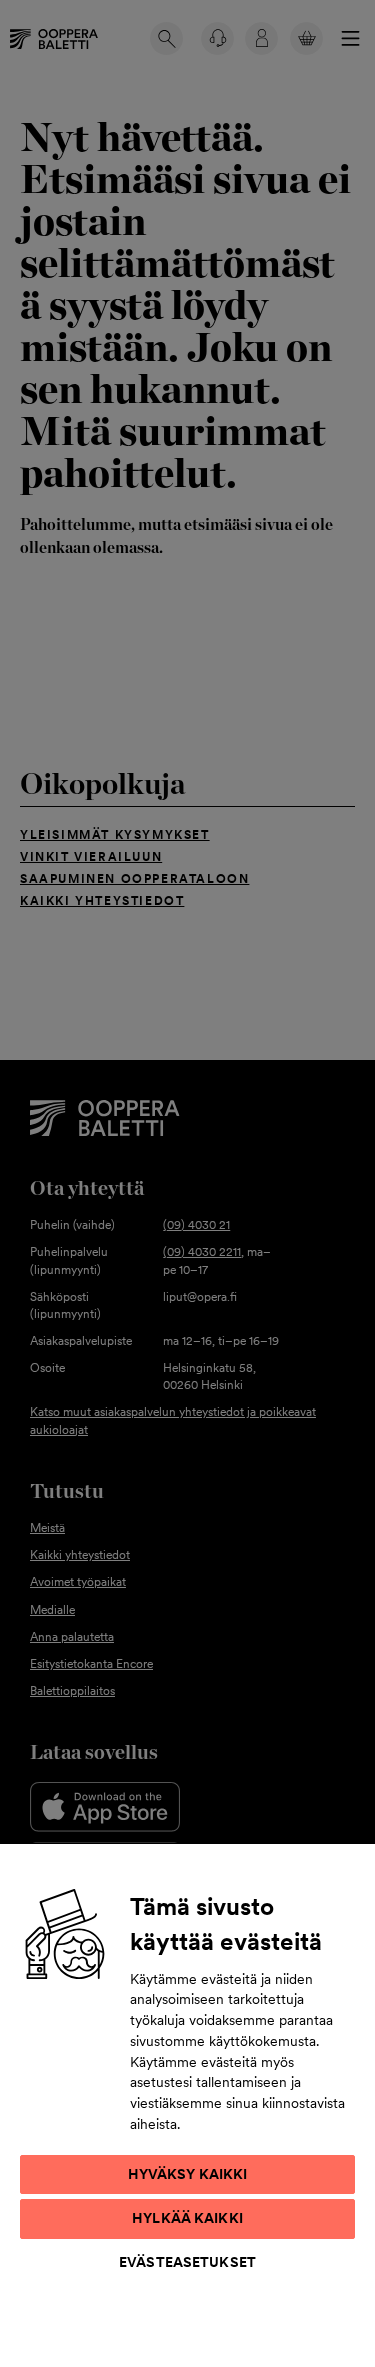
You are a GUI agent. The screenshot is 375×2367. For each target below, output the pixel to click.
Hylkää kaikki (187, 2218)
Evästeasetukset (187, 2262)
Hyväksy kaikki (188, 2174)
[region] (187, 2104)
